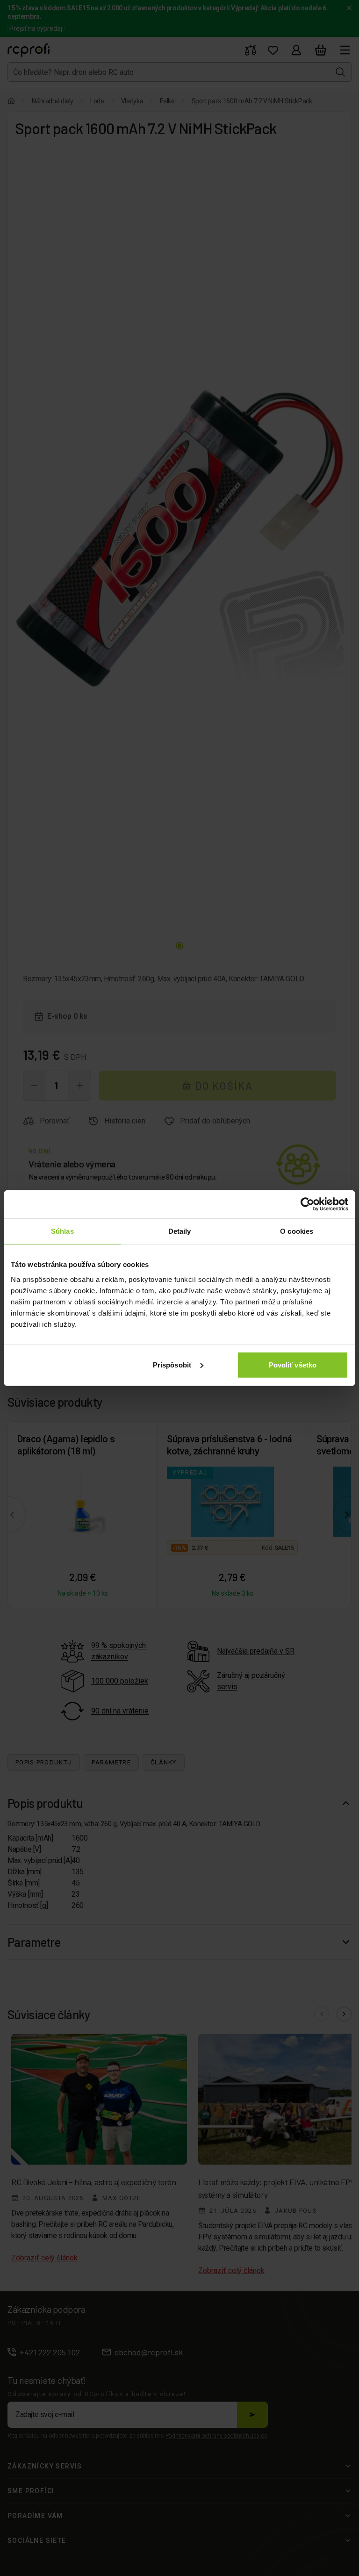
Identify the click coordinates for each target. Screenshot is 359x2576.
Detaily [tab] (180, 1231)
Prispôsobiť (172, 1364)
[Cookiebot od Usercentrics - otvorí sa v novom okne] (307, 1204)
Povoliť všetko (293, 1364)
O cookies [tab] (297, 1231)
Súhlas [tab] (62, 1231)
